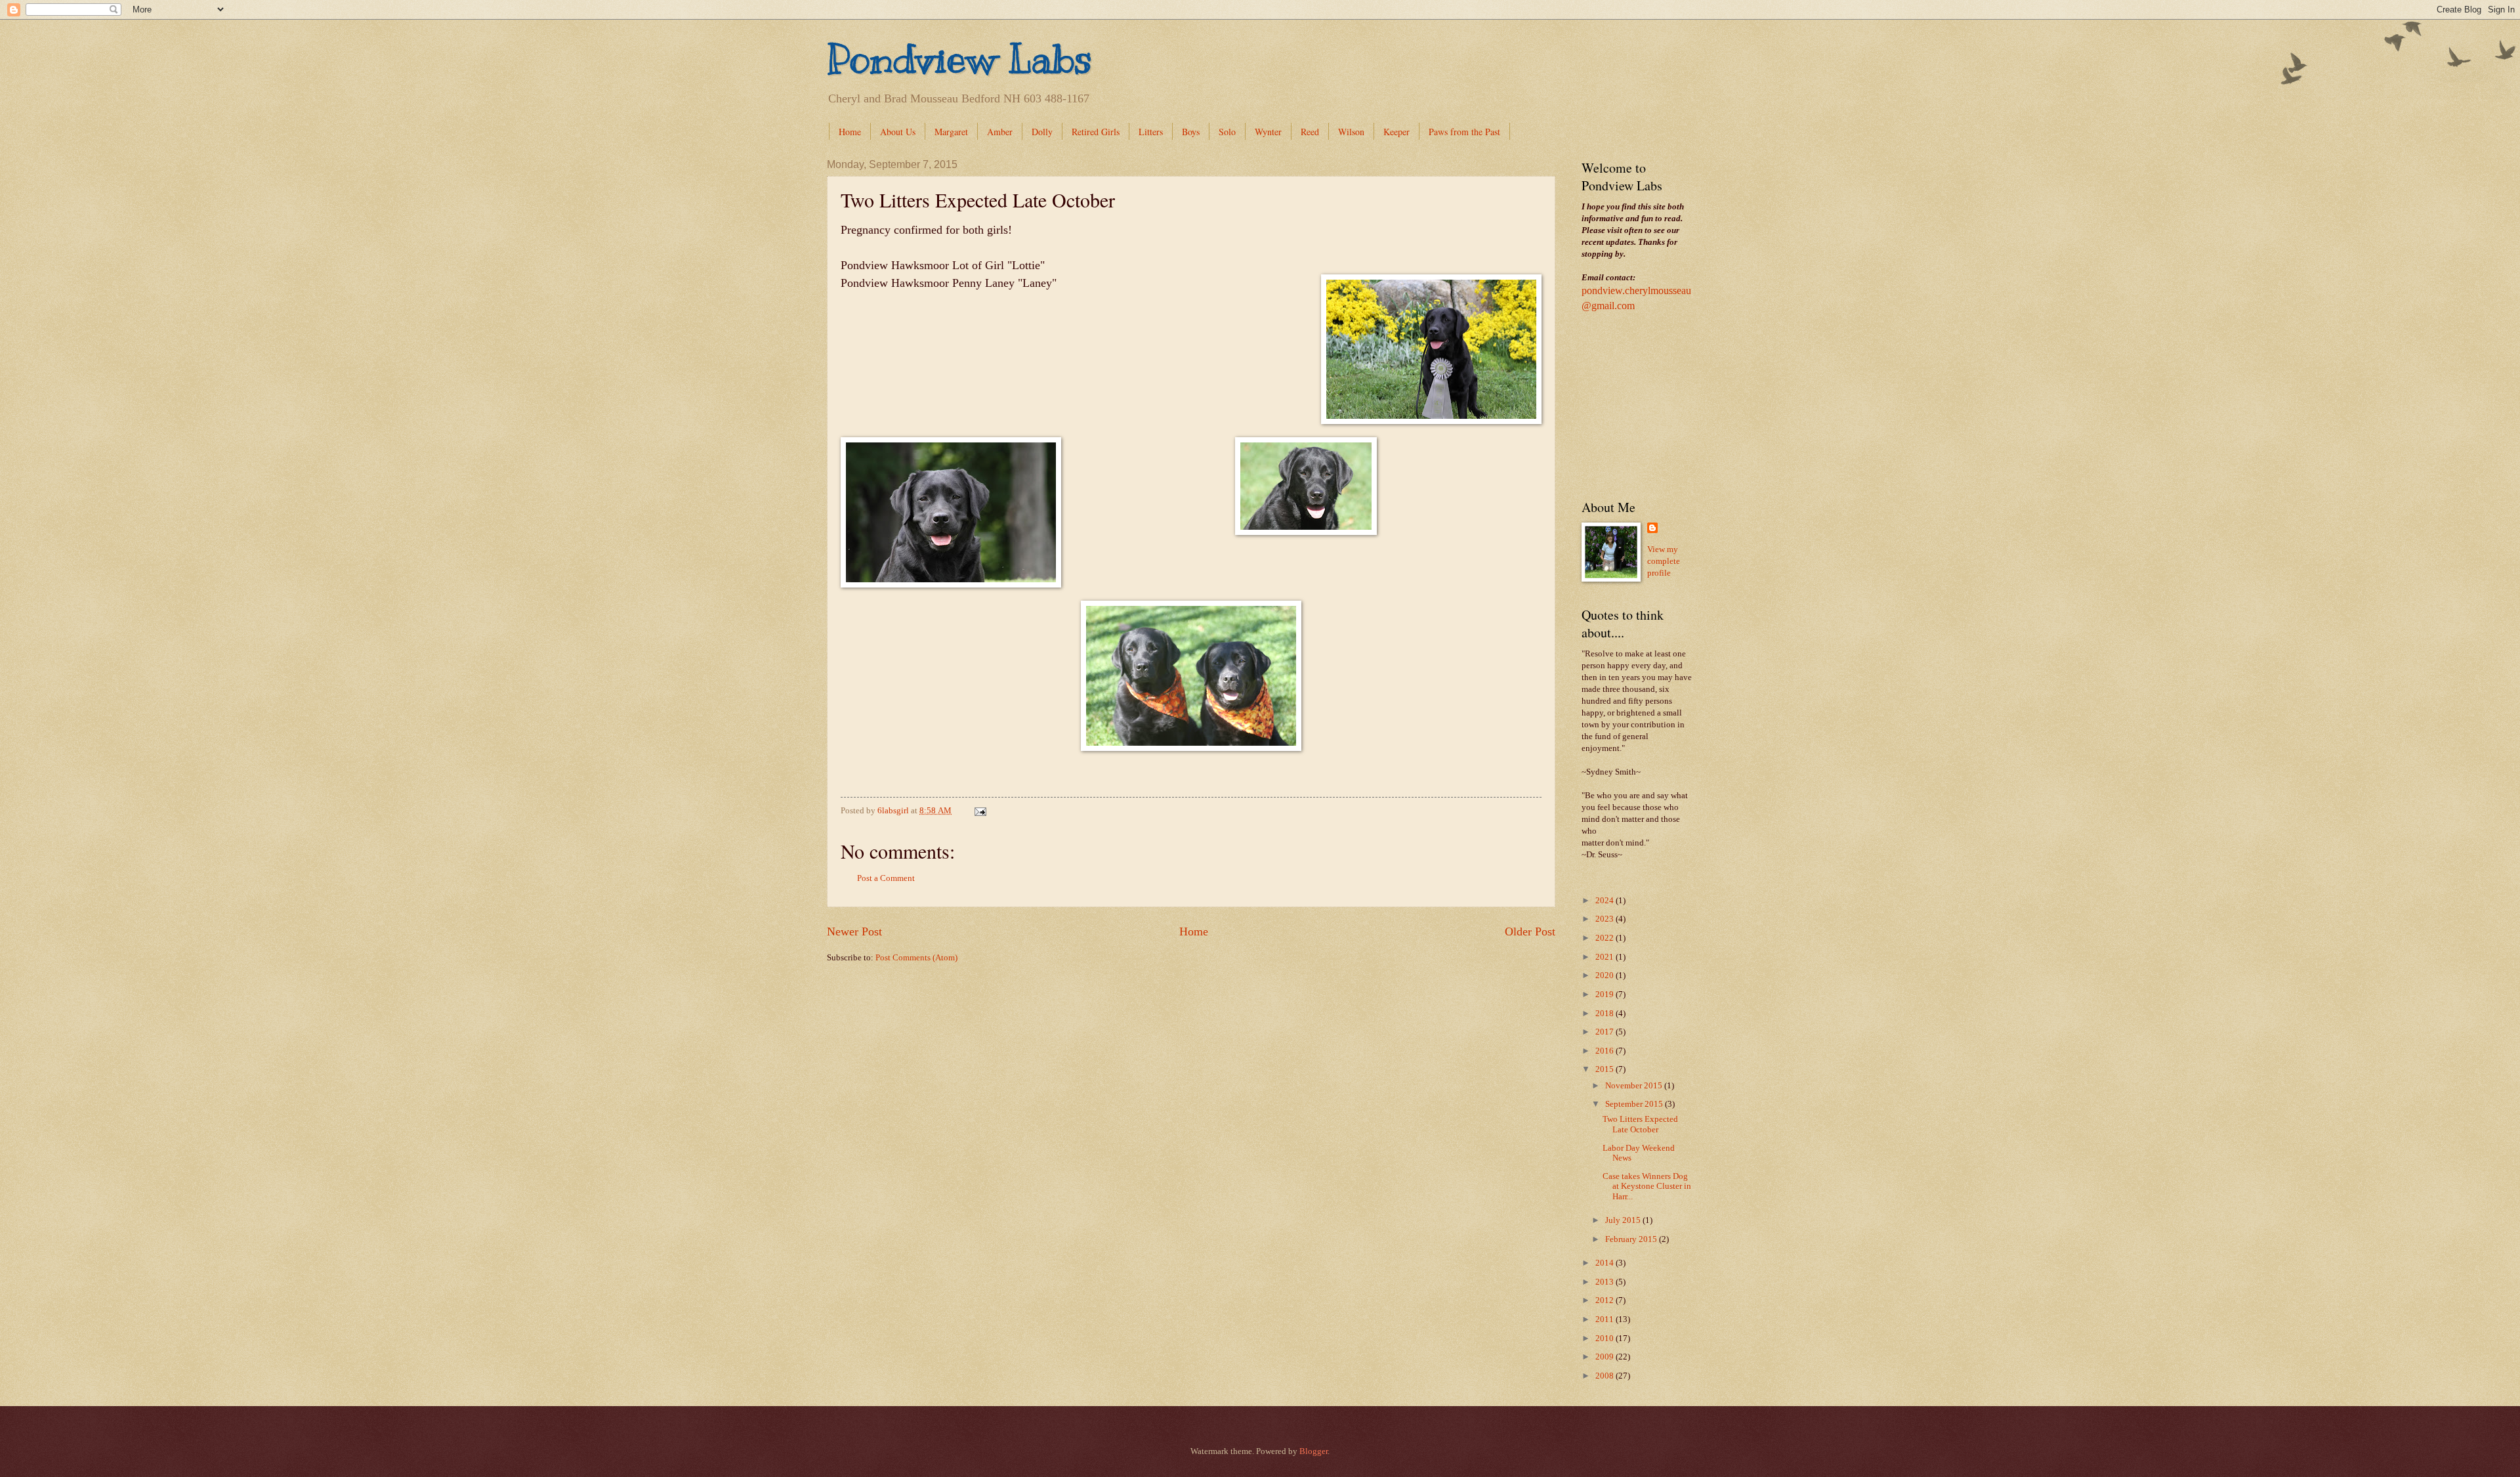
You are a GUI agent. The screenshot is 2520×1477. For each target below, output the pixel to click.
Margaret (951, 132)
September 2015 (1635, 1104)
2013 (1606, 1282)
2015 (1606, 1069)
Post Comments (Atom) (916, 958)
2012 (1606, 1300)
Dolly (1042, 132)
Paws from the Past (1464, 132)
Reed (1310, 132)
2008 (1606, 1376)
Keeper (1396, 132)
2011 (1606, 1319)
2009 (1606, 1357)
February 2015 (1632, 1239)
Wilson (1351, 132)
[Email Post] (979, 811)
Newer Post (854, 931)
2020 (1606, 975)
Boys (1191, 132)
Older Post (1530, 931)
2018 (1606, 1014)
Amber (1000, 132)
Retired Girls (1096, 132)
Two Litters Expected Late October (1640, 1124)
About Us (898, 132)
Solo (1227, 132)
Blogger (1313, 1451)
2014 (1606, 1263)
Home (850, 132)
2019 (1606, 995)
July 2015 (1624, 1220)
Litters (1151, 132)
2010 (1606, 1338)
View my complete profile (1664, 561)
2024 (1606, 901)
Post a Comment (886, 878)
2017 (1606, 1032)
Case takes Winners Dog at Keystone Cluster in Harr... (1647, 1187)
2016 (1606, 1051)
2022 (1606, 938)
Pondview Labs (959, 59)
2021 (1606, 957)
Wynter (1268, 132)
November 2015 (1635, 1086)
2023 (1606, 919)
